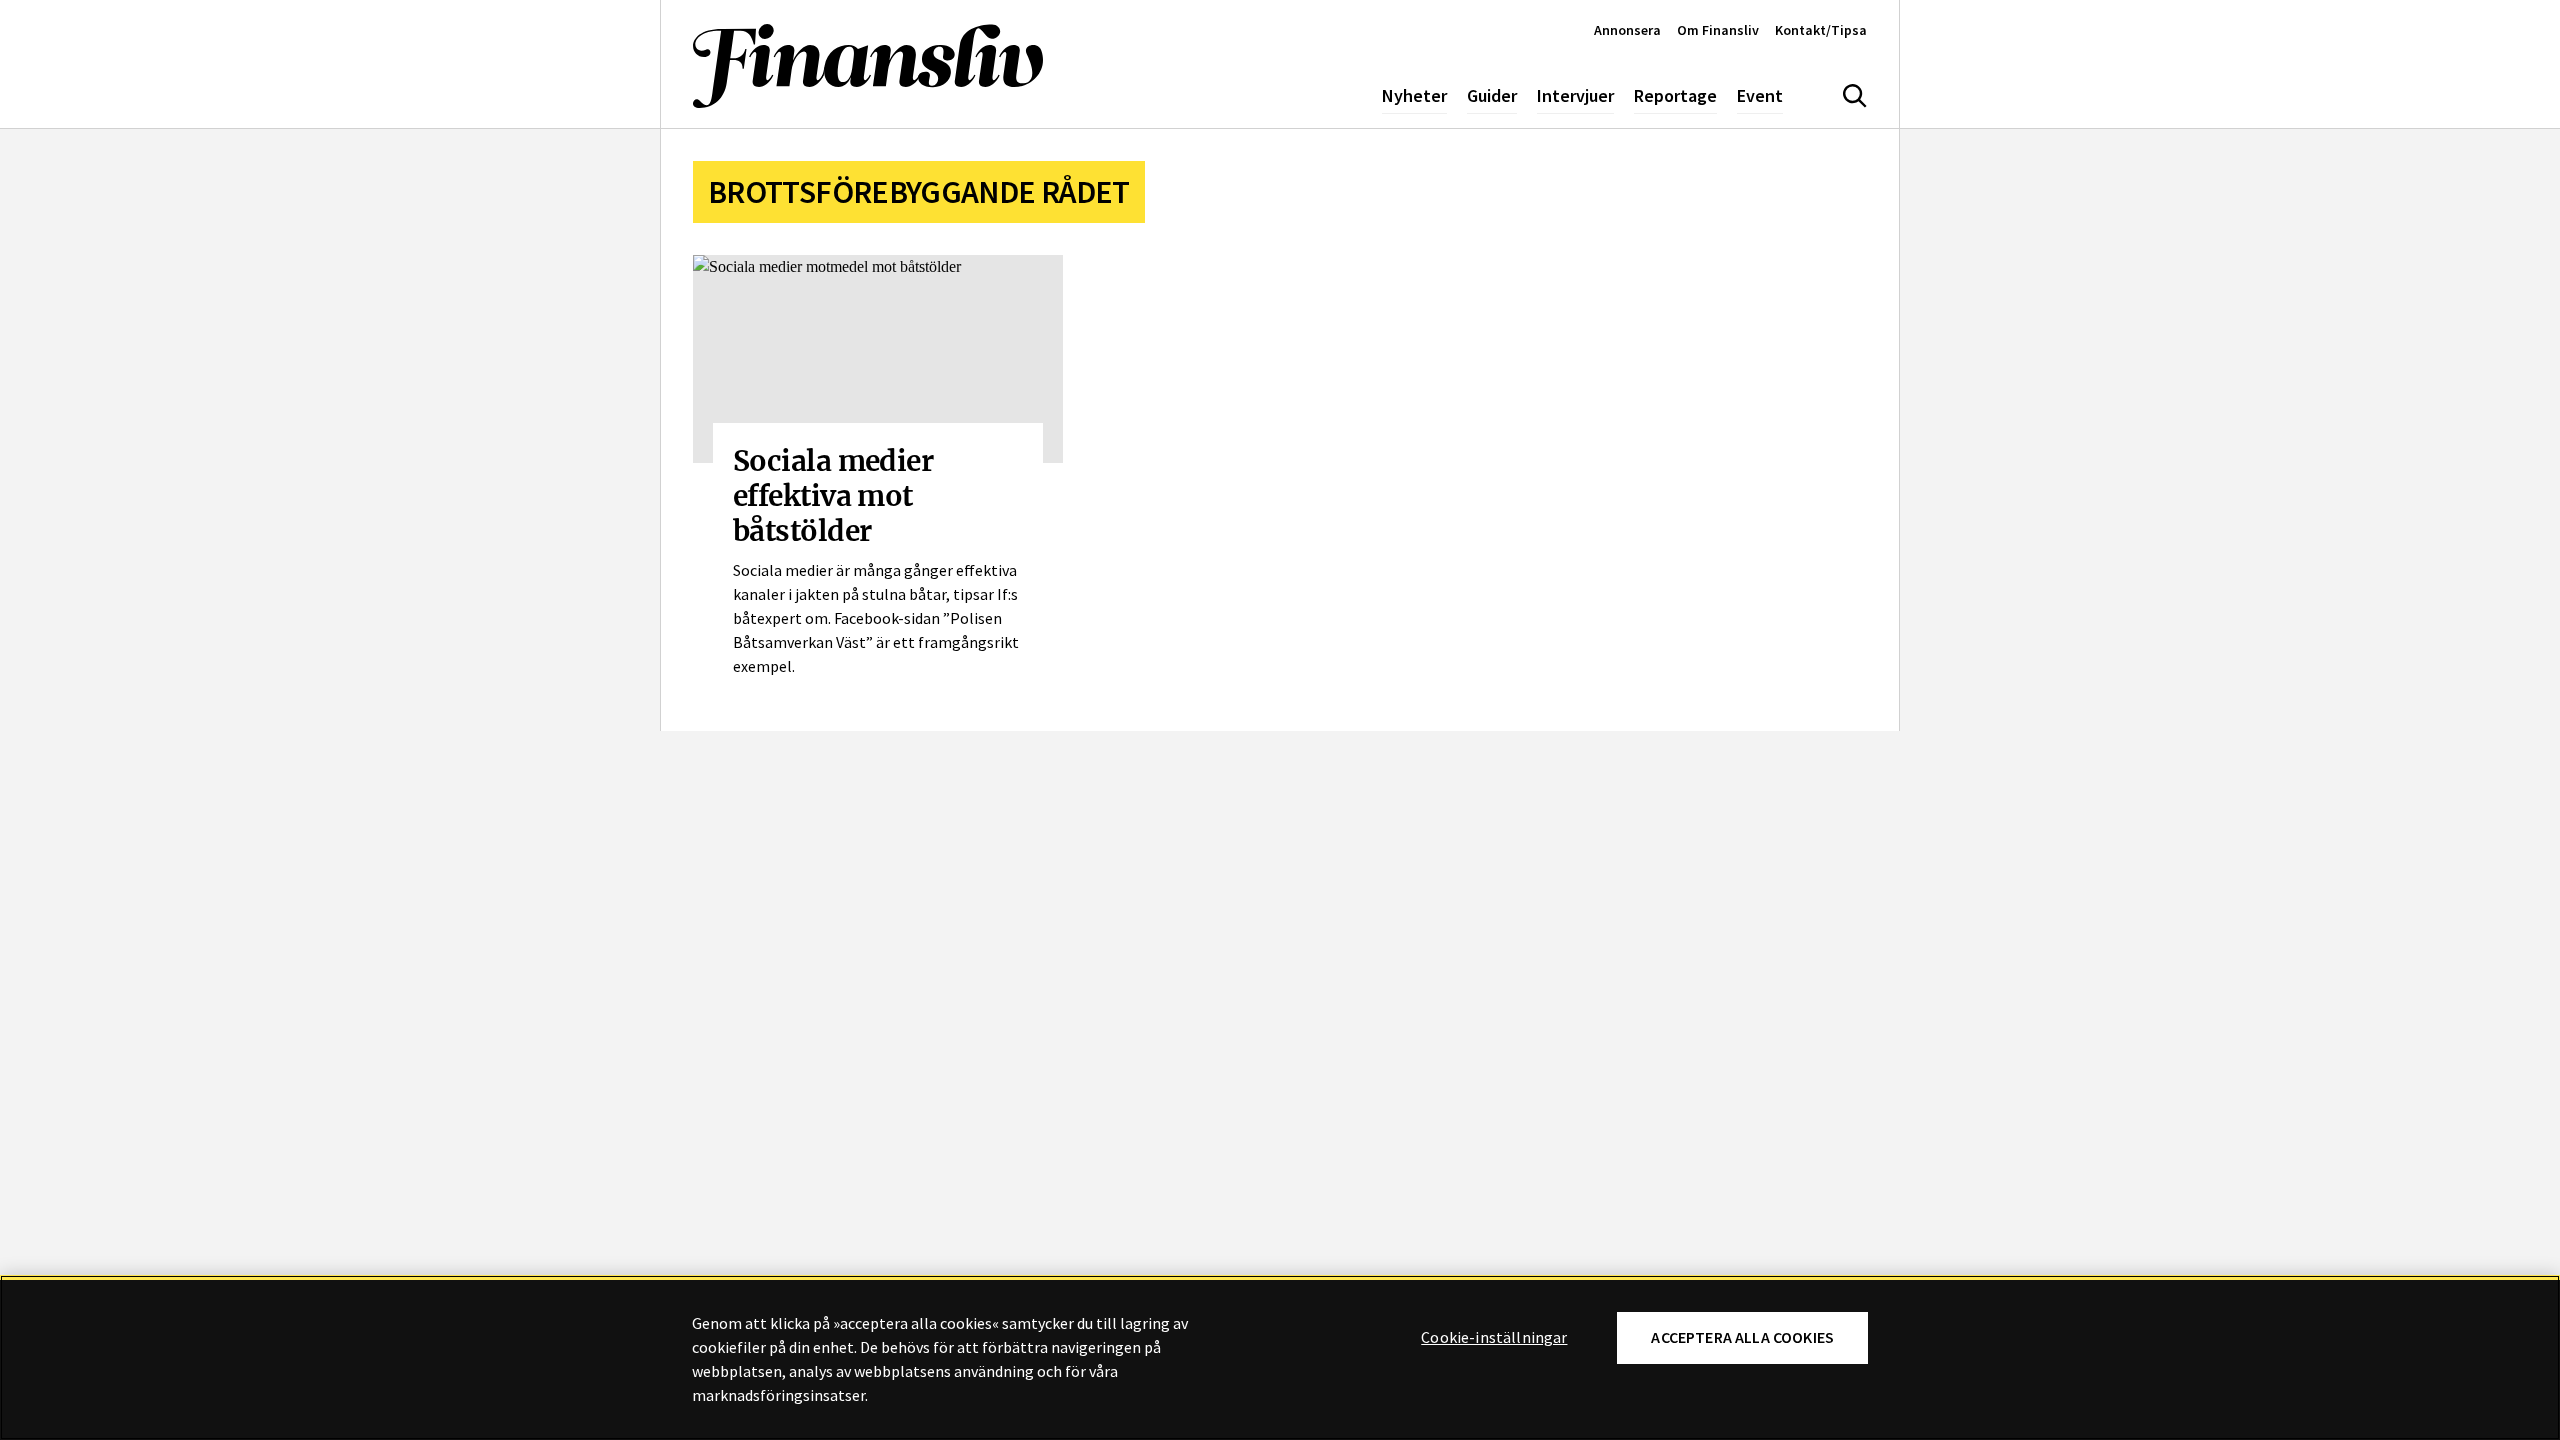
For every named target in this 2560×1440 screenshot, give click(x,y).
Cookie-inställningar (1494, 1338)
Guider (1492, 95)
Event (1760, 95)
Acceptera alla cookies (1742, 1337)
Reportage (1675, 95)
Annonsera (1627, 30)
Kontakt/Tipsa (1821, 30)
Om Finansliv (1718, 30)
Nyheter (1414, 95)
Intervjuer (1575, 95)
